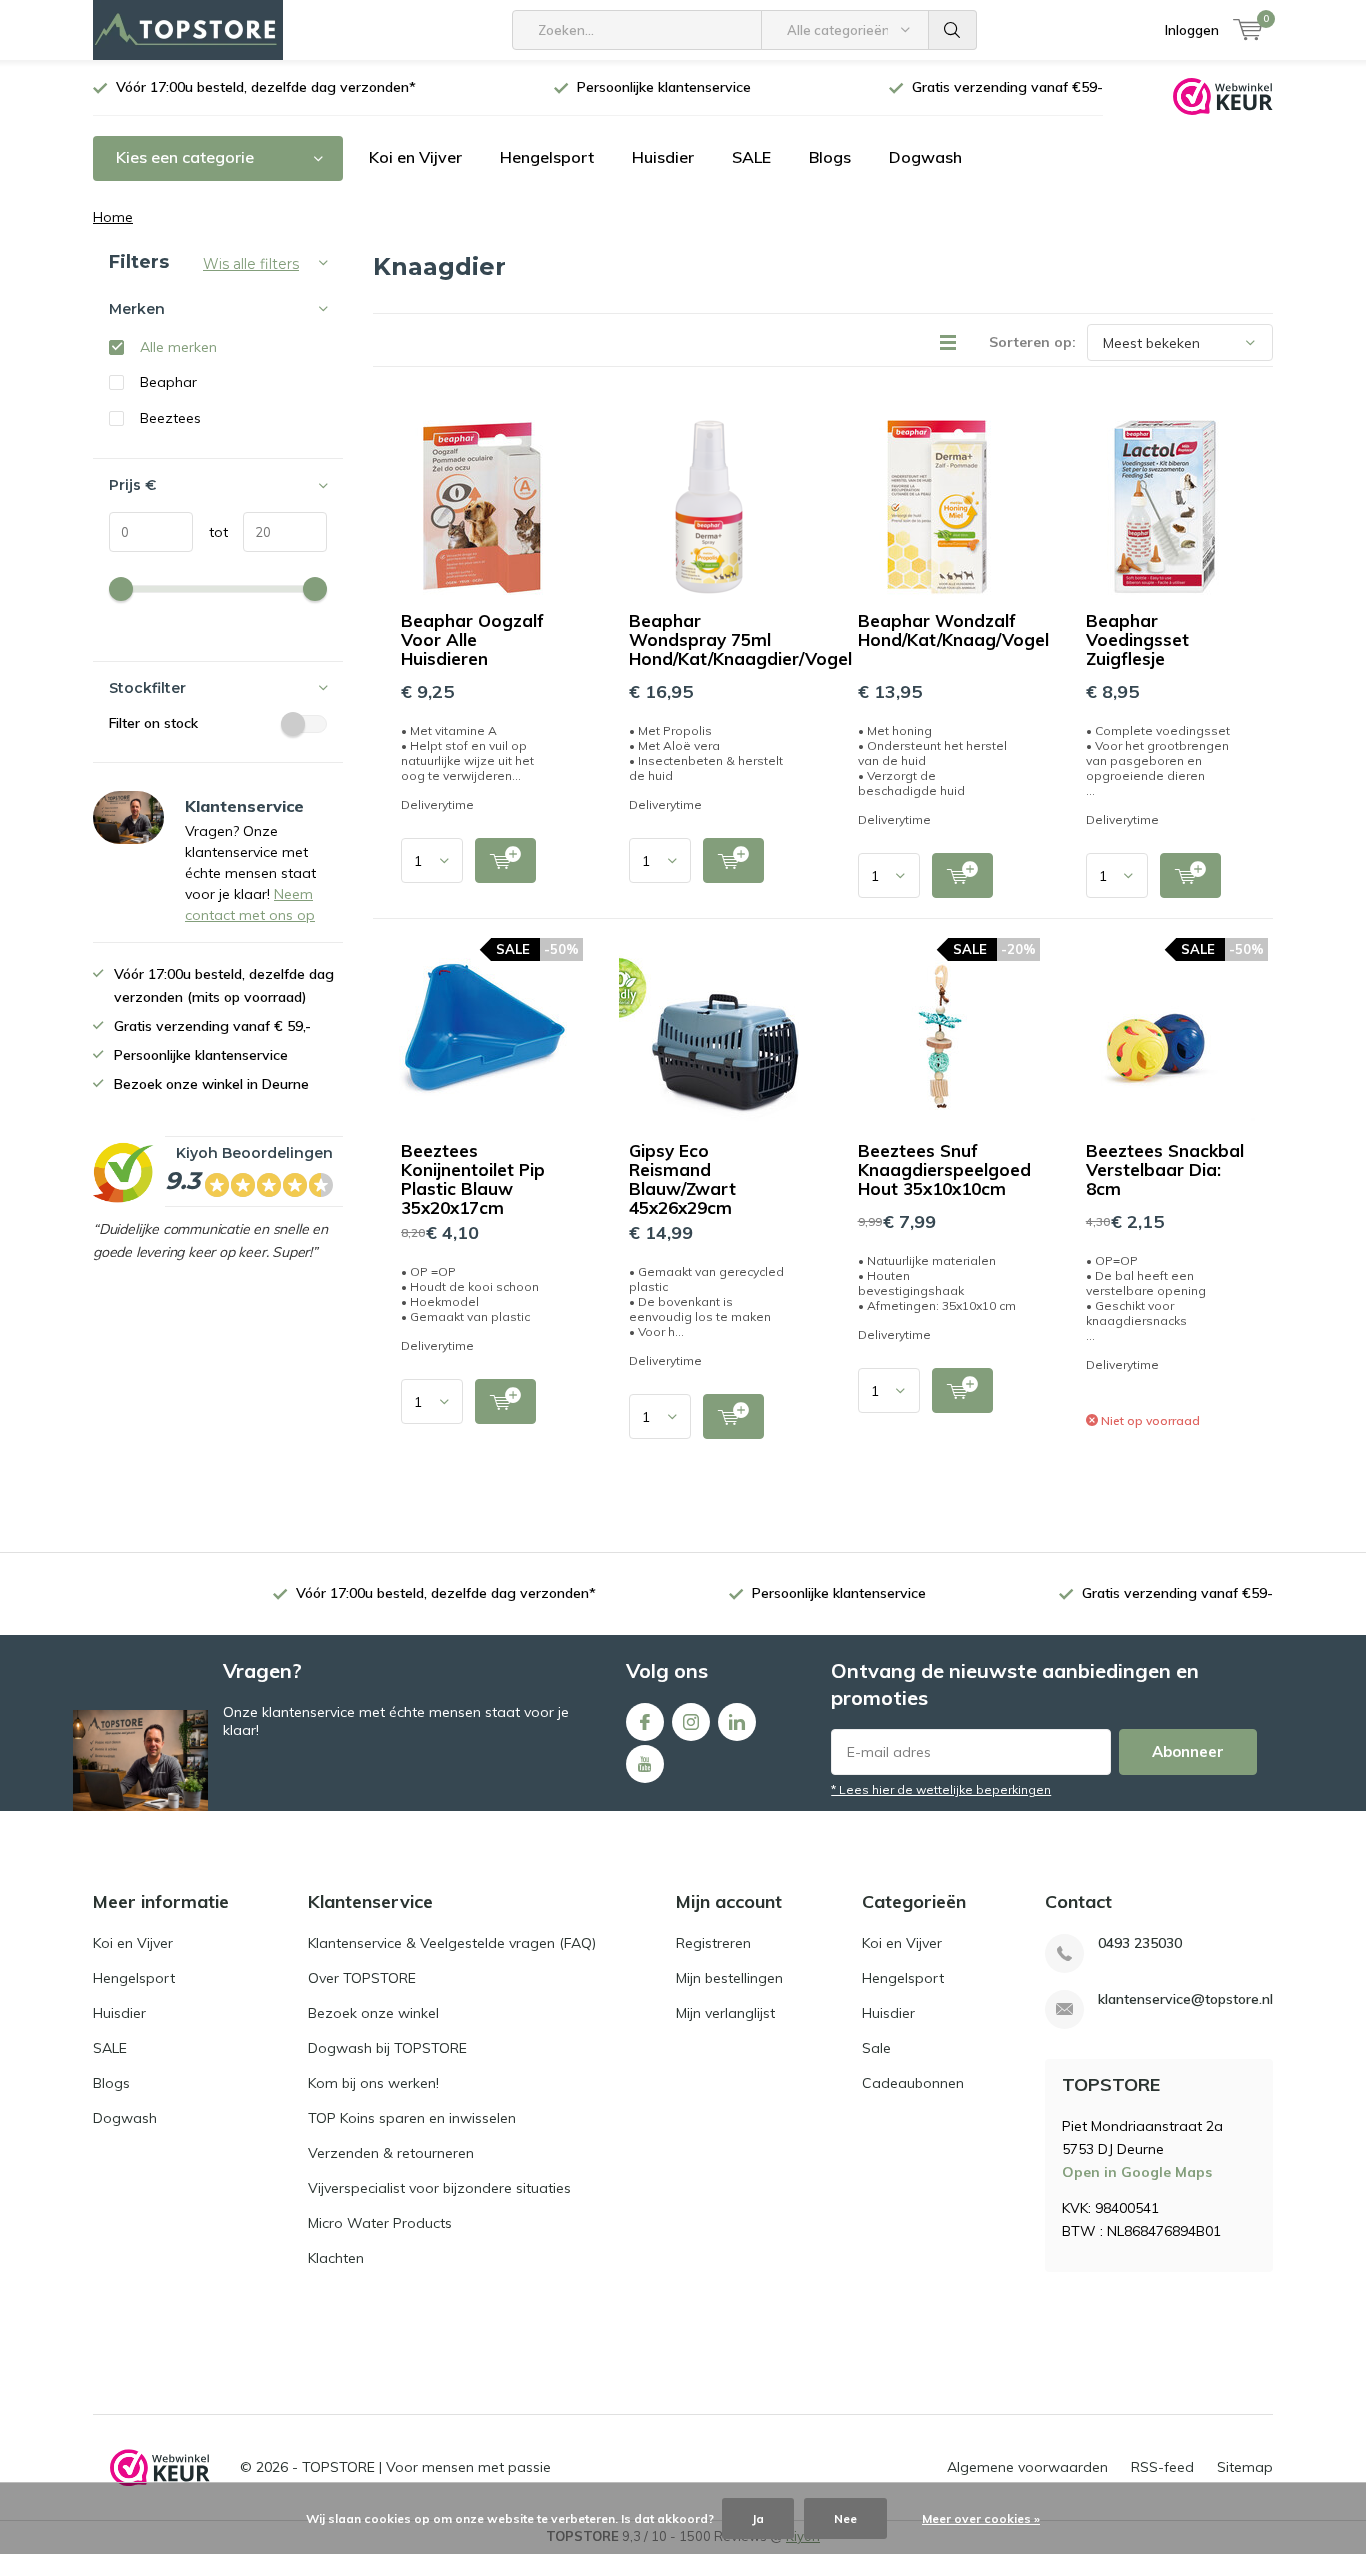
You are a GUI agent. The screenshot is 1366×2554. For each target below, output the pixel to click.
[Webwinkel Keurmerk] (1223, 95)
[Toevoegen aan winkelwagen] (505, 860)
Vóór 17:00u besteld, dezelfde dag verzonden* (266, 87)
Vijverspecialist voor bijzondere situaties (439, 2188)
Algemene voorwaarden (1027, 2467)
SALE (751, 157)
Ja (758, 2518)
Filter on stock (153, 723)
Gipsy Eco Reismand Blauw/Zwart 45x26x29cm (682, 1179)
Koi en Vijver (415, 157)
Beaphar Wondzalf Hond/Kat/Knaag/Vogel (953, 630)
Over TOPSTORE (362, 1978)
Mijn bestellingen (729, 1978)
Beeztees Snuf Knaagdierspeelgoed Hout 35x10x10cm (944, 1169)
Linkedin (737, 1722)
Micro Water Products (380, 2223)
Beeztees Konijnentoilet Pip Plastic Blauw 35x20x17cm (473, 1179)
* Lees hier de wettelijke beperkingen (941, 1789)
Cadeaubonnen (913, 2083)
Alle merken (178, 347)
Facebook (645, 1722)
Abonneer (1188, 1751)
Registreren (713, 1943)
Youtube (645, 1764)
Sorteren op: (1032, 342)
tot (210, 532)
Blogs (830, 157)
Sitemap (1245, 2467)
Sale (876, 2048)
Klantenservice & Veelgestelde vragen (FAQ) (452, 1943)
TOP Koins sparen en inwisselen (412, 2118)
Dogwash (925, 157)
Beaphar (168, 382)
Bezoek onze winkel (373, 2013)
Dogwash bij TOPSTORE (387, 2048)
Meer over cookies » (981, 2518)
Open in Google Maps (1137, 2172)
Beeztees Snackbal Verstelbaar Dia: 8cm (1165, 1169)
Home (113, 217)
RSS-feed (1162, 2467)
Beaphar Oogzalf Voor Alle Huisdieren (472, 639)
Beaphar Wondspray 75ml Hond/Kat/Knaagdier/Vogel (740, 639)
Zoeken (953, 30)
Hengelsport (547, 157)
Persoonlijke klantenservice (664, 87)
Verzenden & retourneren (391, 2153)
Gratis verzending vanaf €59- (1007, 87)
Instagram (691, 1722)
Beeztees (170, 418)
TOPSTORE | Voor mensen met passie (426, 2467)
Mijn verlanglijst (725, 2013)
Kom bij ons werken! (373, 2083)
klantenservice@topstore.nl (1185, 1999)
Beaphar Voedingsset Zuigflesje (1137, 639)
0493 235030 (1140, 1943)
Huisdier (663, 157)
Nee (845, 2518)
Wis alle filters (251, 264)
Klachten (336, 2258)
